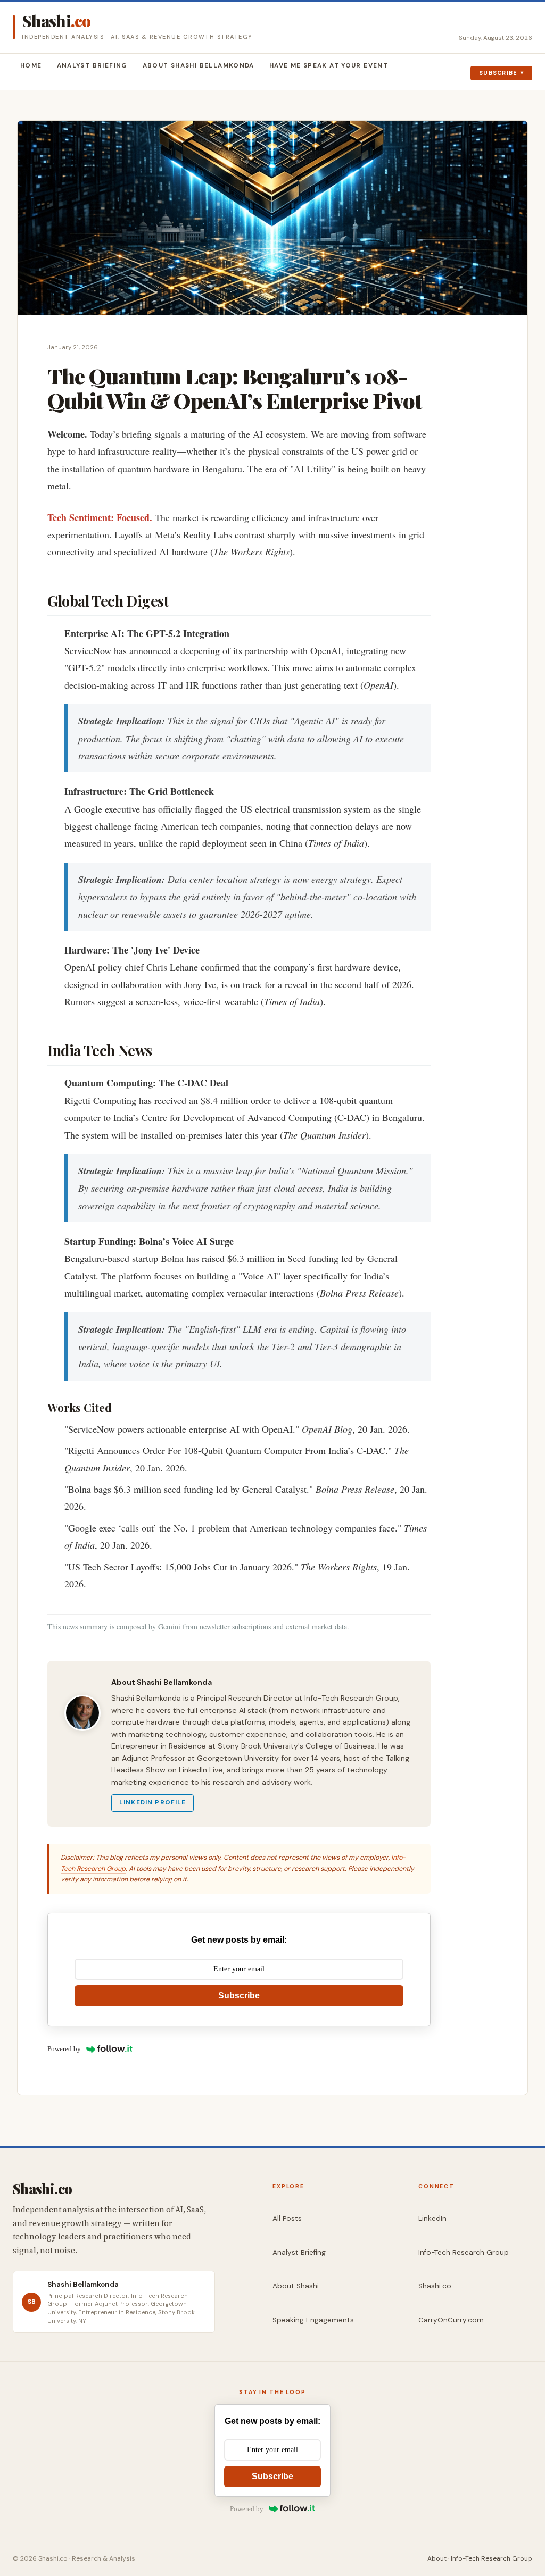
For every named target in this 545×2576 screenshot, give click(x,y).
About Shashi (296, 2286)
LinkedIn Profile (152, 1803)
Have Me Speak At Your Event (329, 66)
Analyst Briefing (92, 66)
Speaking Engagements (313, 2320)
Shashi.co (435, 2286)
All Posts (287, 2218)
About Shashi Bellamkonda (199, 66)
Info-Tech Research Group (464, 2252)
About (437, 2558)
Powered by (64, 2049)
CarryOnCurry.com (451, 2320)
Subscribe (498, 73)
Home (31, 66)
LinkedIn (432, 2218)
